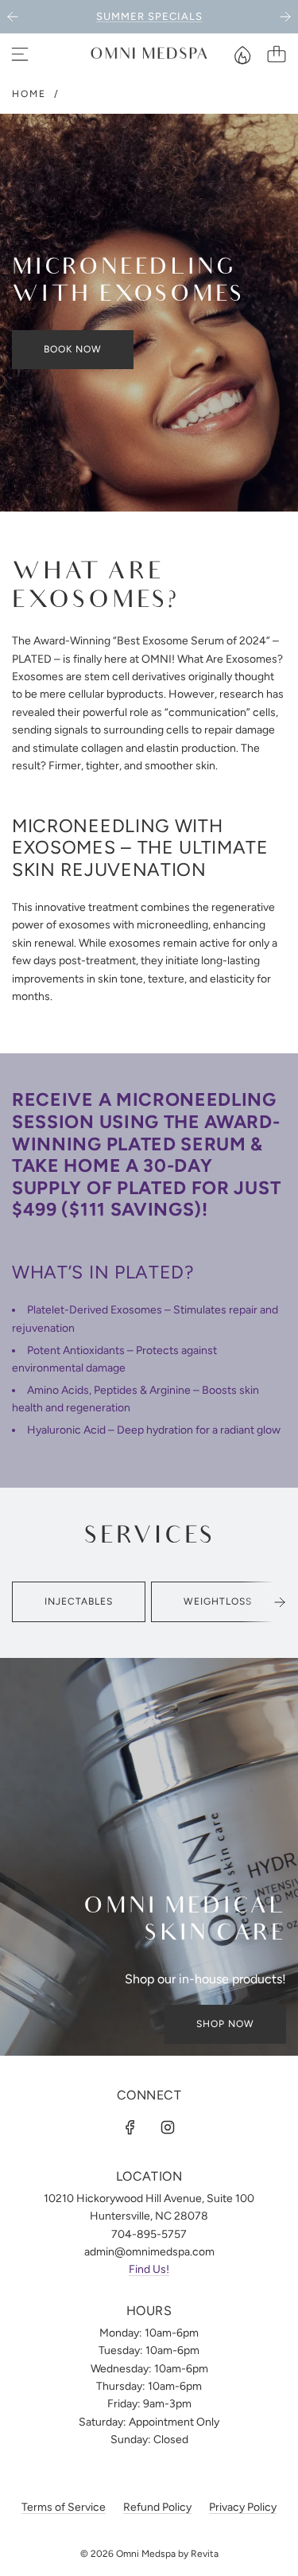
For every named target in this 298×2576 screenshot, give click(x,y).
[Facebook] (130, 2127)
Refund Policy (157, 2507)
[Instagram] (168, 2127)
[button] (280, 1602)
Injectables (79, 1601)
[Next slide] (285, 17)
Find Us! (149, 2269)
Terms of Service (64, 2507)
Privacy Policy (243, 2507)
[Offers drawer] (242, 54)
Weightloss (218, 1601)
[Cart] (277, 54)
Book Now (73, 349)
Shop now (225, 2024)
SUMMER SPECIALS (149, 16)
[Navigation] (20, 54)
